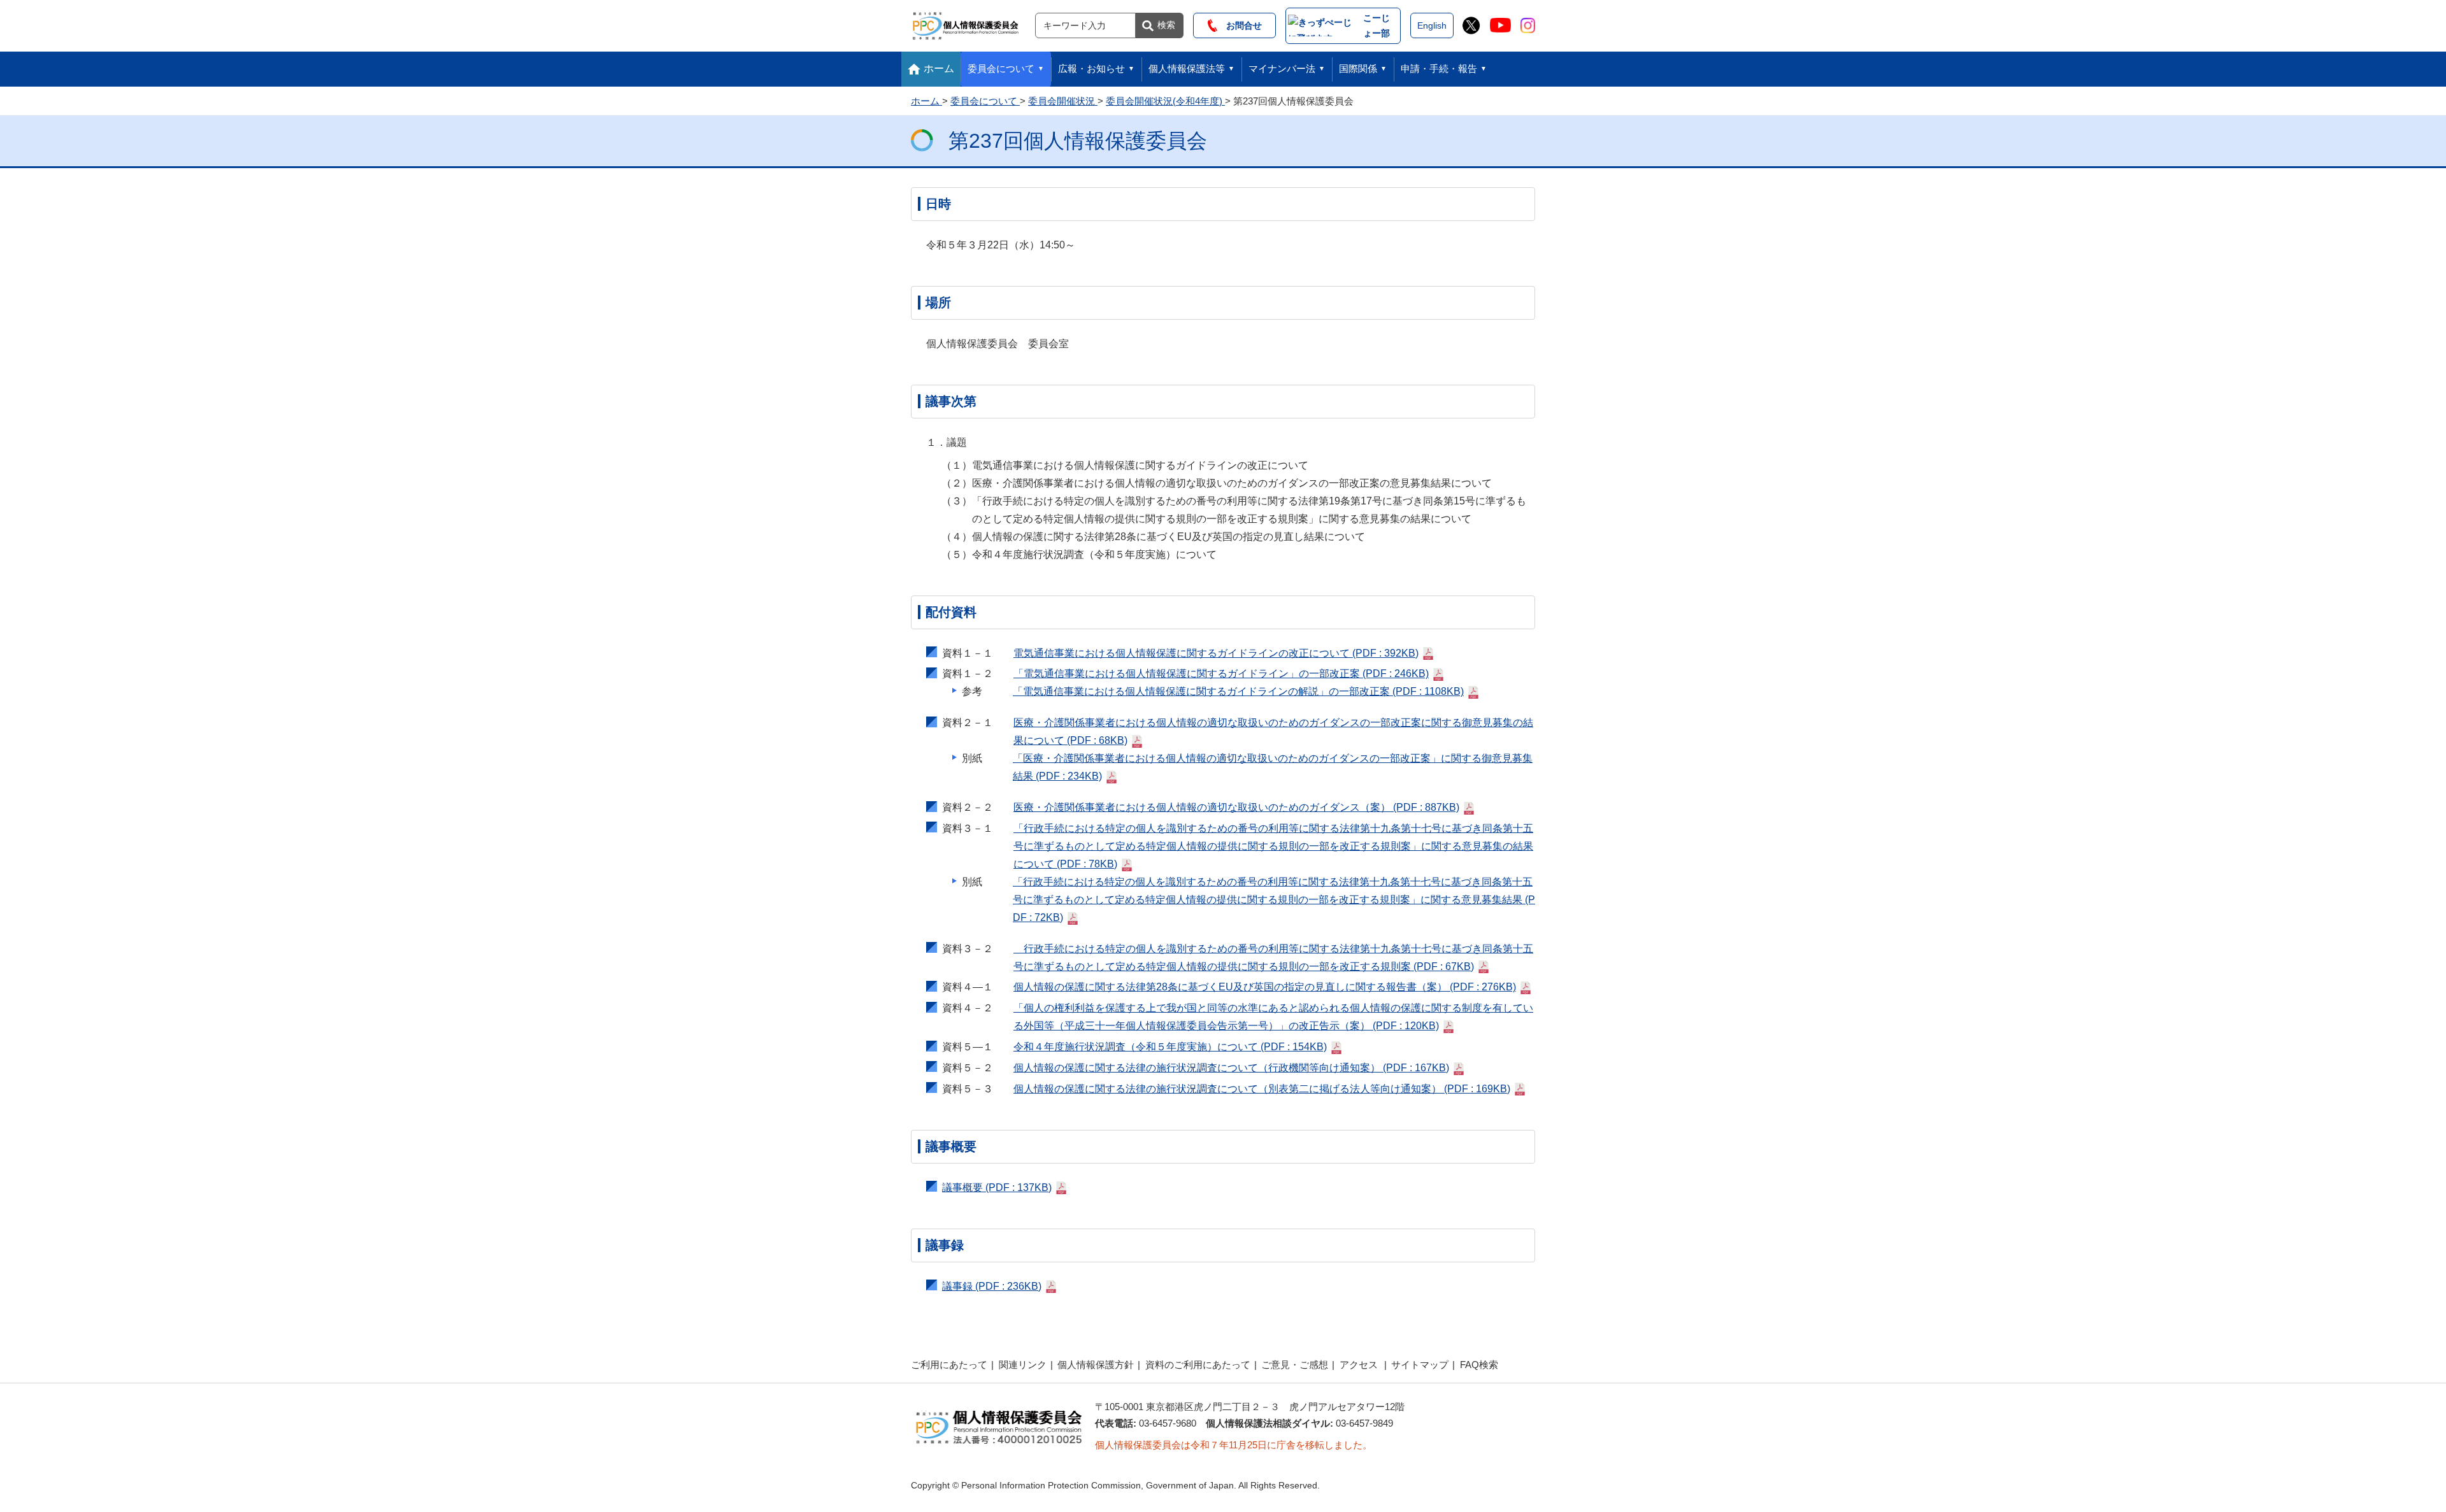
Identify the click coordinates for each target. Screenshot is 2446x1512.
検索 (1166, 25)
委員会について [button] (1001, 68)
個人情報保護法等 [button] (1187, 68)
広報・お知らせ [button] (1091, 68)
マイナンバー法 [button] (1282, 68)
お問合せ (1240, 25)
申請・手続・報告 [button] (1439, 68)
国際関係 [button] (1358, 68)
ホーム (939, 68)
